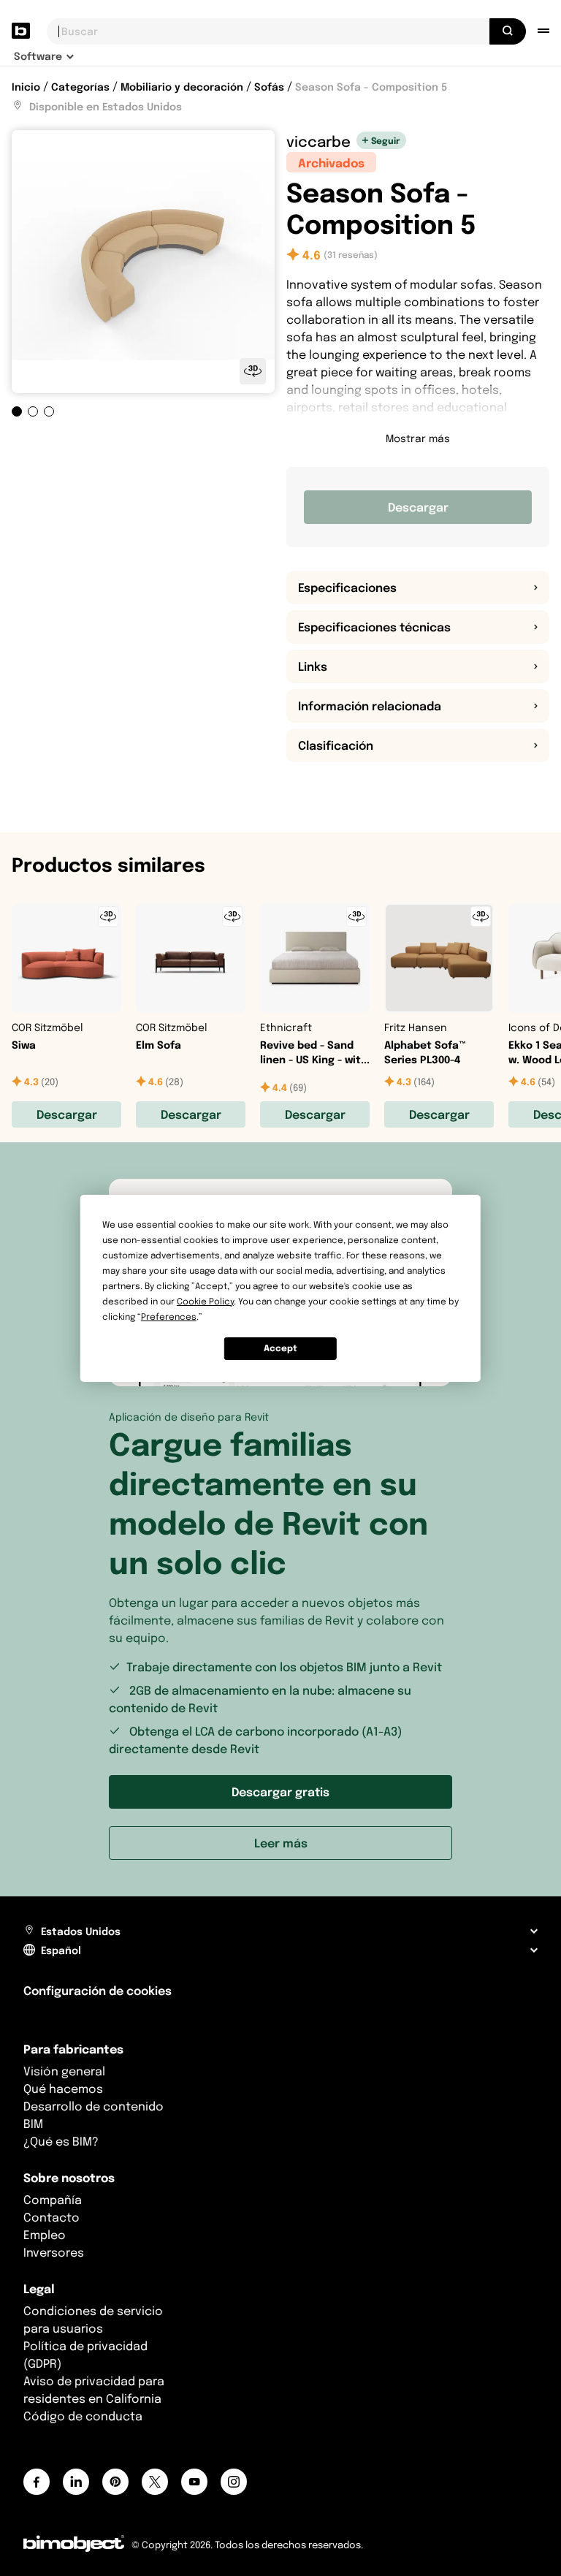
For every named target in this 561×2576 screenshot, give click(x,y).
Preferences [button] (169, 1317)
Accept (280, 1348)
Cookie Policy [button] (205, 1301)
